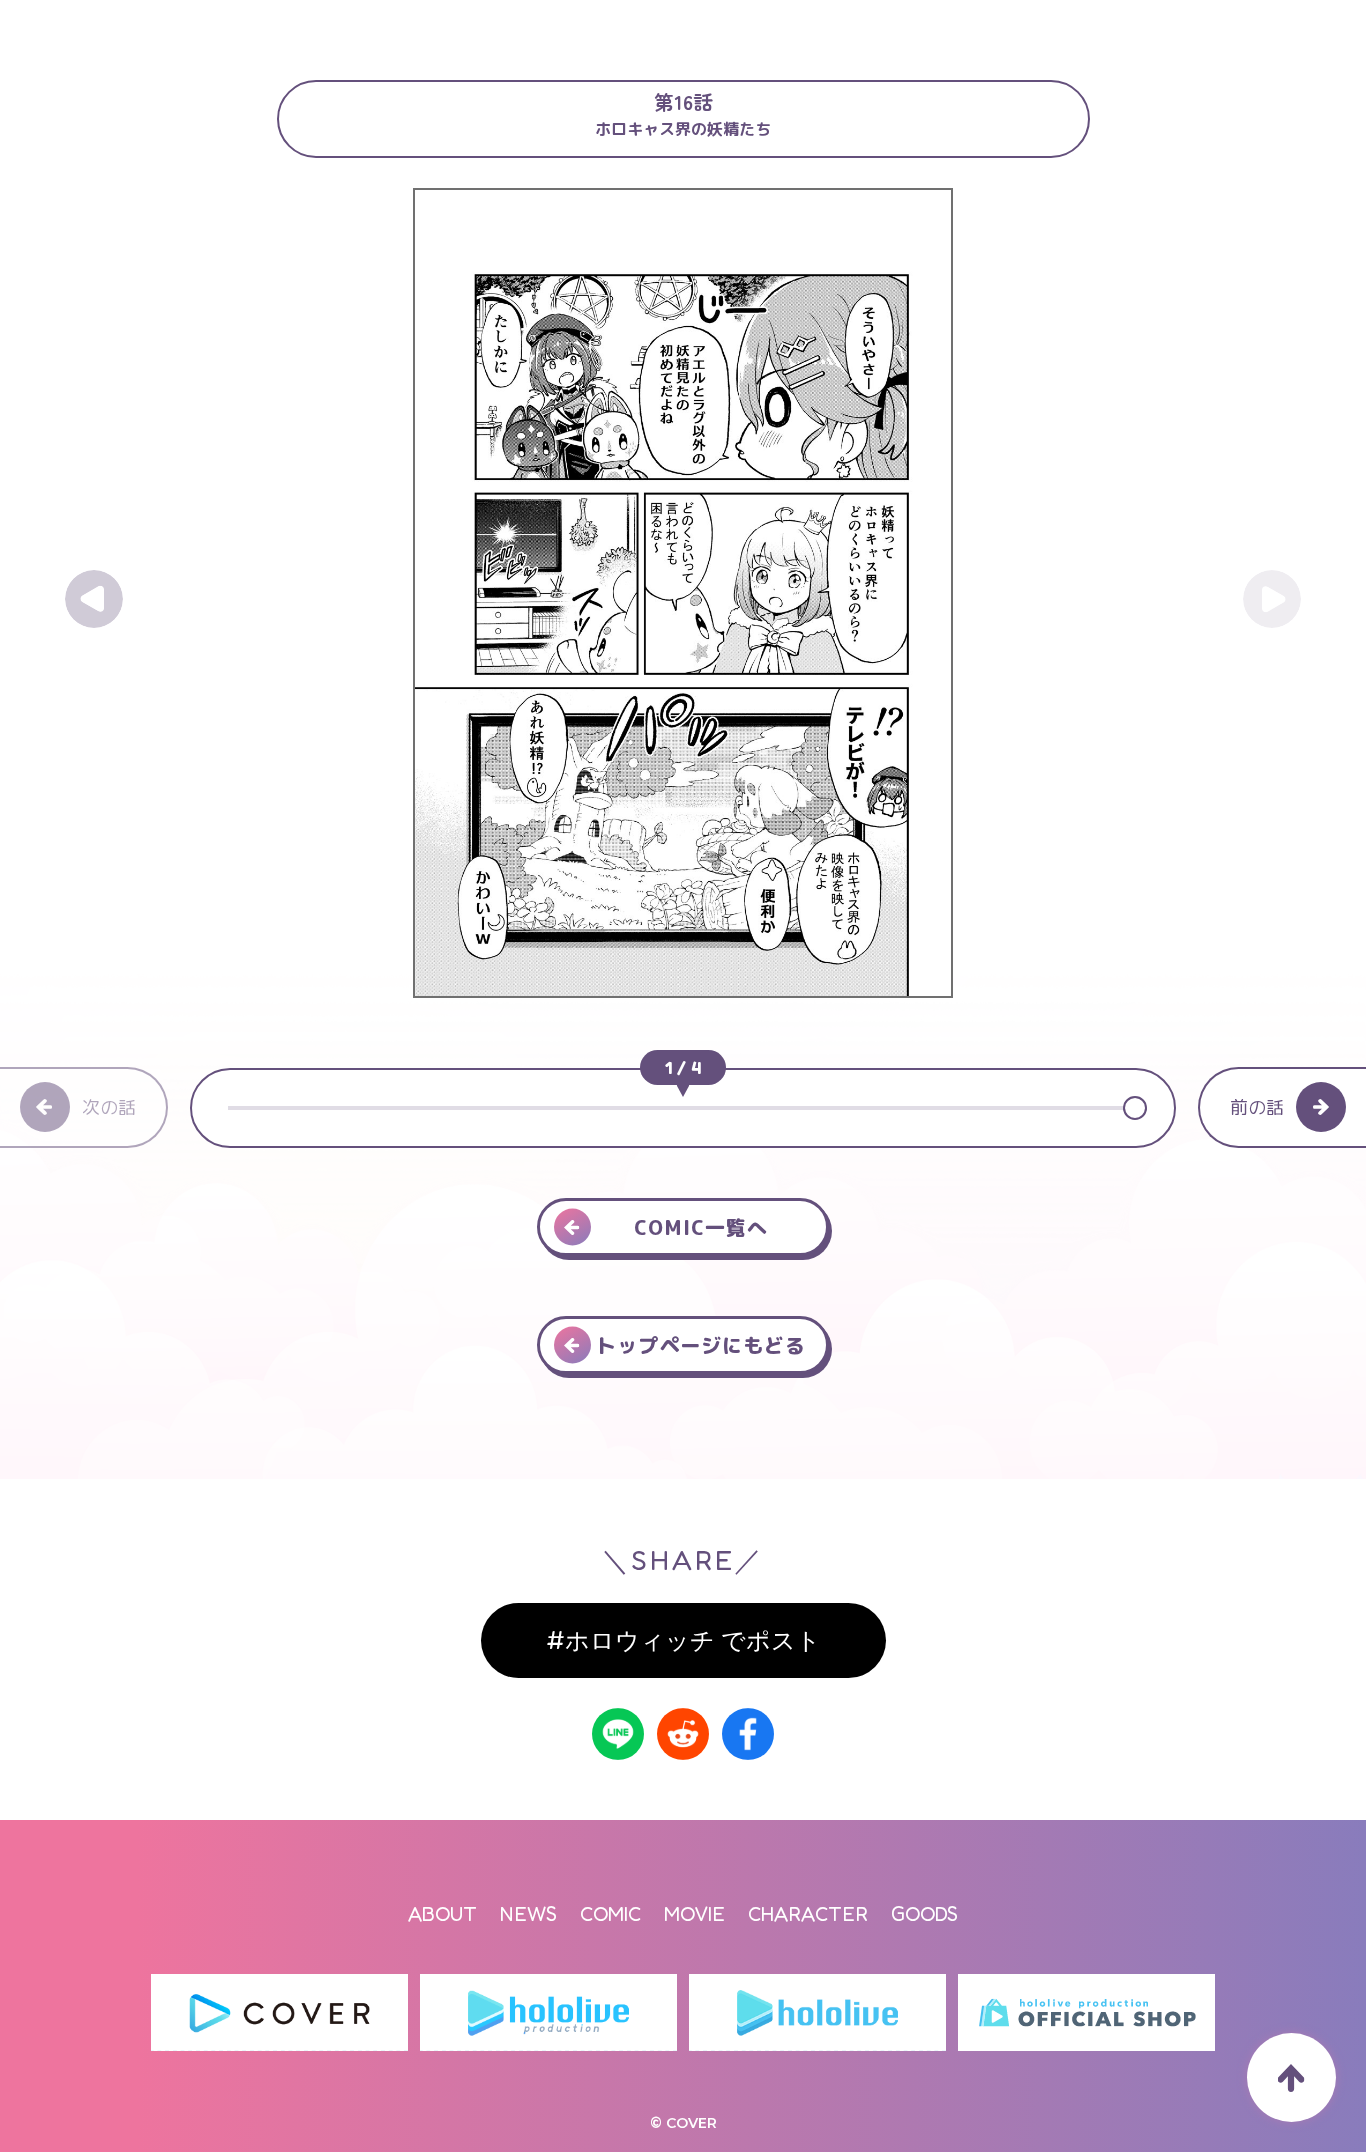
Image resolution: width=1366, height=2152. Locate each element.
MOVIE (694, 1914)
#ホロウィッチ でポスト (683, 1640)
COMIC (610, 1914)
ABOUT (442, 1914)
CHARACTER (808, 1914)
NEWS (528, 1914)
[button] (1133, 1108)
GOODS (924, 1914)
